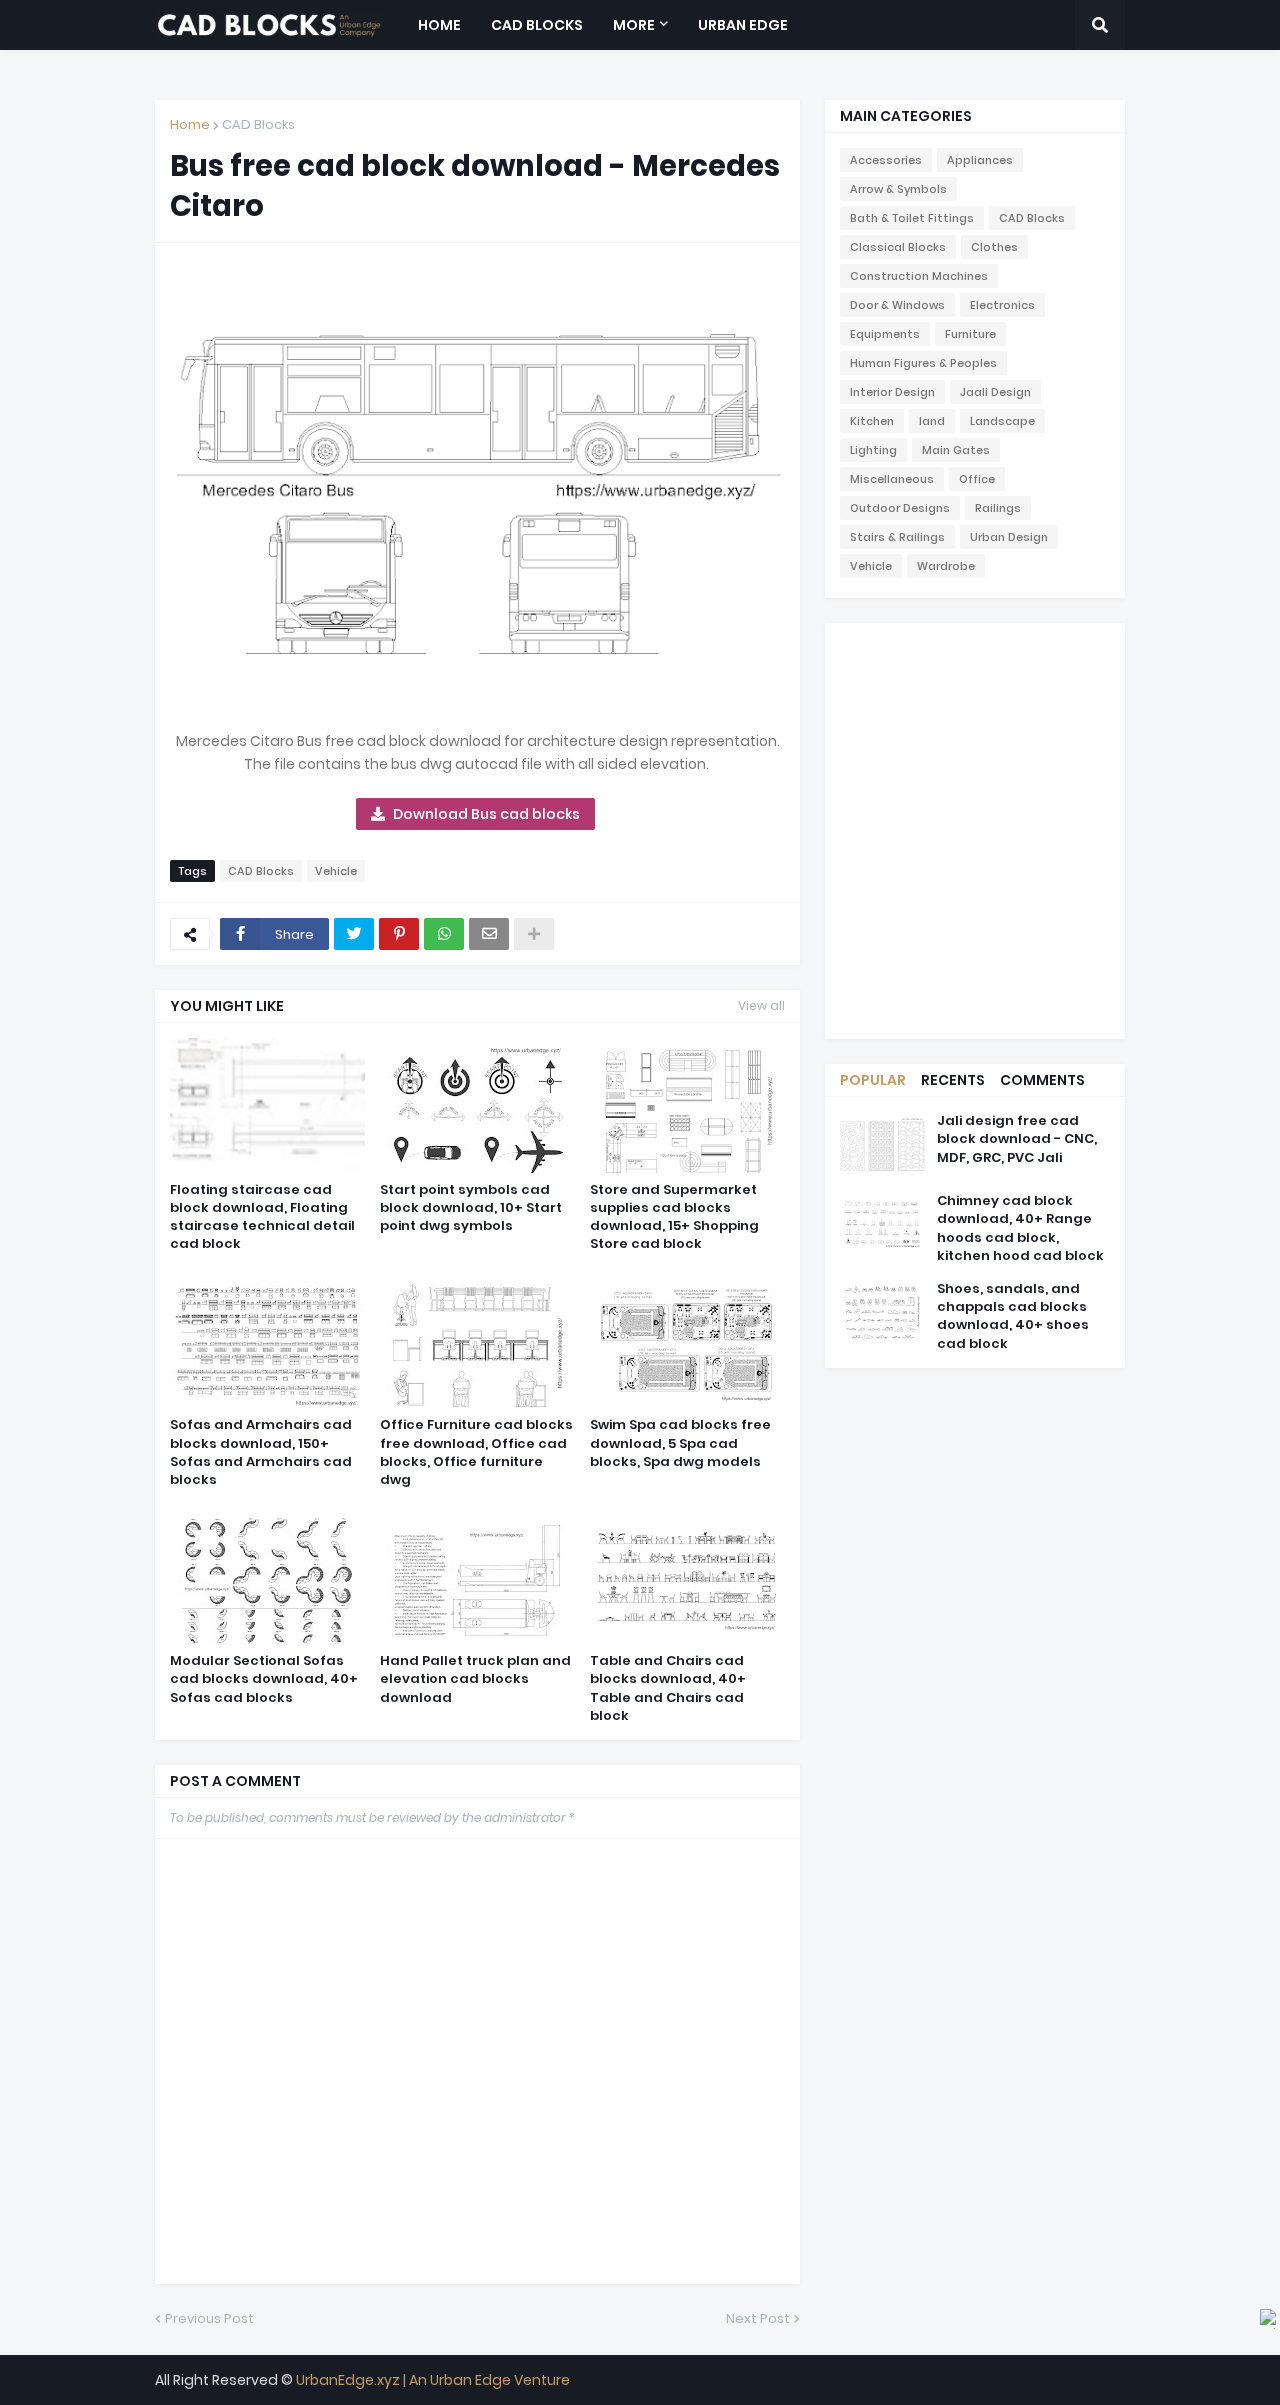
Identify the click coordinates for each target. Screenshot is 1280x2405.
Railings (998, 508)
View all (761, 1005)
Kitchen (872, 421)
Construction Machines (919, 276)
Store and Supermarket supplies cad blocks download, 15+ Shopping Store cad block (674, 1217)
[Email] (489, 934)
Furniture (970, 334)
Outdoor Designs (900, 508)
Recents (953, 1080)
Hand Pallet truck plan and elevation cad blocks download (475, 1679)
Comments (1042, 1080)
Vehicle (336, 871)
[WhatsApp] (444, 934)
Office (977, 479)
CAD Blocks (258, 124)
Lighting (873, 450)
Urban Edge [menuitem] (743, 25)
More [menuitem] (634, 25)
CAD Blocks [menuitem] (537, 25)
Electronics (1002, 305)
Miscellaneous (892, 479)
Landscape (1002, 421)
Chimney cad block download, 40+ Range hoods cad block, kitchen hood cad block (1020, 1228)
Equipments (885, 334)
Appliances (980, 160)
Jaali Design (995, 392)
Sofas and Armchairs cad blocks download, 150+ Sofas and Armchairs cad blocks (261, 1452)
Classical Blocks (898, 247)
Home (190, 124)
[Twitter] (354, 934)
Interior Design (892, 392)
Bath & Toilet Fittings (912, 218)
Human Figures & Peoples (923, 363)
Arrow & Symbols (898, 189)
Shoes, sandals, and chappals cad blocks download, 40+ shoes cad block (1013, 1316)
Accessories (886, 160)
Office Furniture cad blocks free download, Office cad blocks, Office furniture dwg (476, 1452)
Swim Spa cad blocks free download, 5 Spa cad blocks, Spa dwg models (680, 1443)
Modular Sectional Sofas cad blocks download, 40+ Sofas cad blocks (264, 1679)
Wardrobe (946, 566)
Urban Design (1009, 537)
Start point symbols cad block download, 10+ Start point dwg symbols (471, 1208)
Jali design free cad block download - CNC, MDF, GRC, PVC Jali (1017, 1139)
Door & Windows (897, 305)
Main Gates (956, 450)
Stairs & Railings (897, 537)
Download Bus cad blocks (486, 814)
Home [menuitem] (439, 25)
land (932, 421)
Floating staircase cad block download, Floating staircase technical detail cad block (262, 1217)
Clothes (994, 247)
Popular (873, 1080)
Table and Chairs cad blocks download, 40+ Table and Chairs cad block (668, 1688)
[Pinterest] (399, 934)
